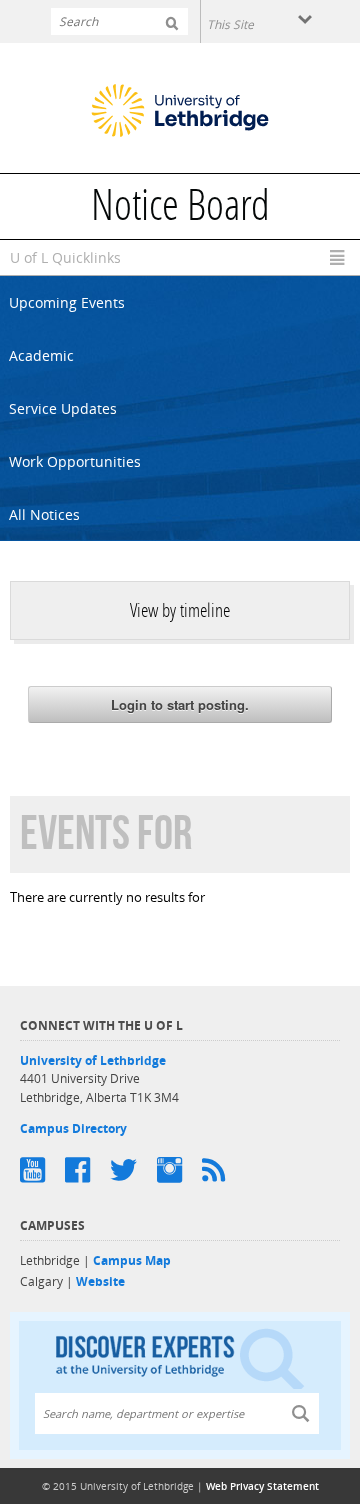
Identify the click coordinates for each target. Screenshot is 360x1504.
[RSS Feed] (223, 1170)
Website (100, 1281)
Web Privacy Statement (262, 1486)
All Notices (44, 514)
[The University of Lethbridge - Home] (179, 113)
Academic (41, 355)
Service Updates (63, 408)
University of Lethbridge (93, 1060)
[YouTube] (42, 1170)
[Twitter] (133, 1170)
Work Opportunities (75, 461)
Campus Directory (73, 1128)
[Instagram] (179, 1170)
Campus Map (132, 1260)
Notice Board (180, 209)
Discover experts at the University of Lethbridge (180, 1357)
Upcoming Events (67, 302)
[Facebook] (87, 1170)
